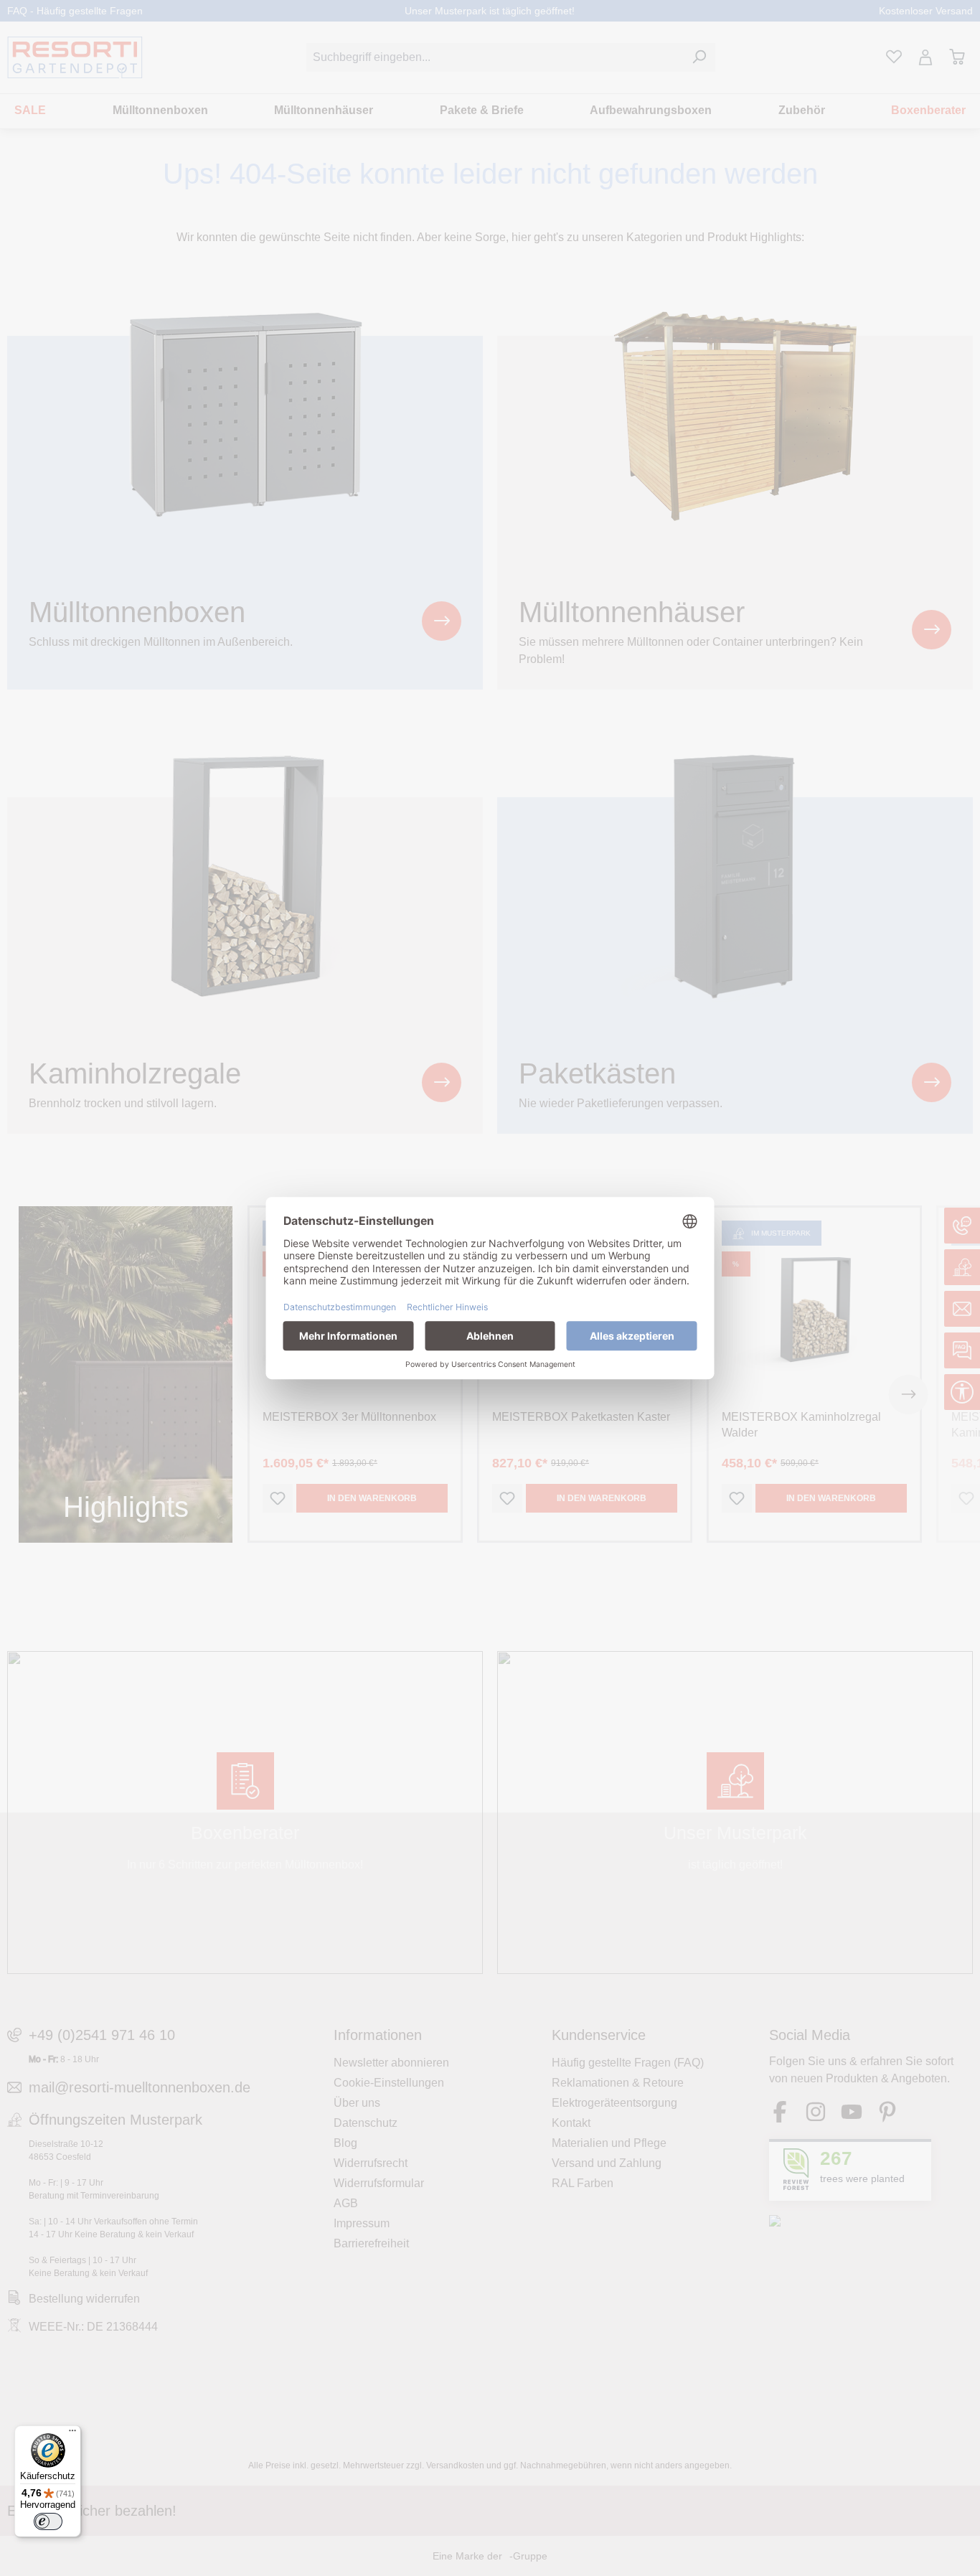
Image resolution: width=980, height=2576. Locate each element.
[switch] (48, 2521)
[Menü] (72, 2434)
